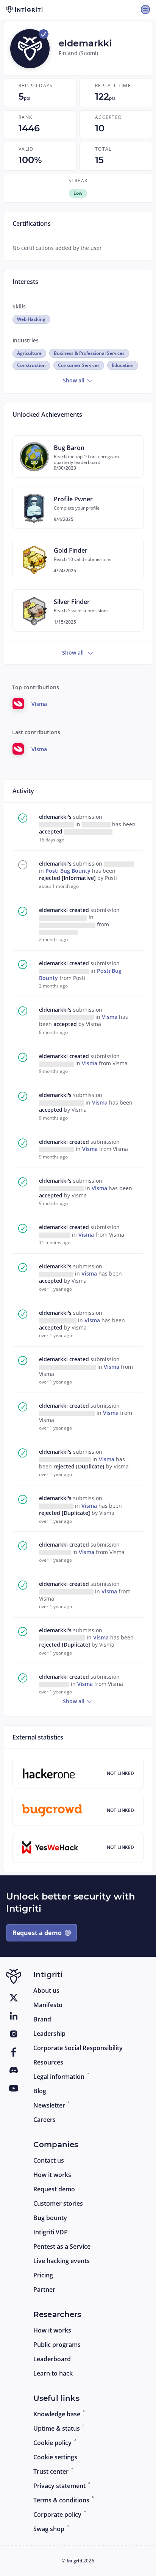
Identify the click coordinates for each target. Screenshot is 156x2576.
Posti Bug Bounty (69, 871)
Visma (110, 1017)
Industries (26, 340)
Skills (19, 306)
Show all (74, 380)
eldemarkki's (56, 817)
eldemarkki (54, 910)
